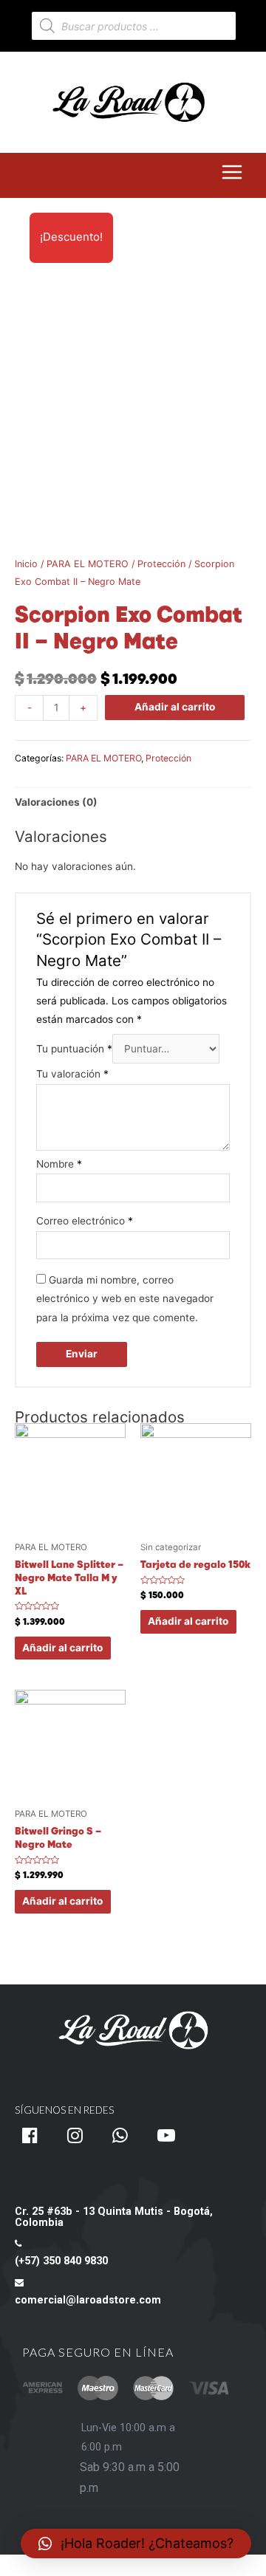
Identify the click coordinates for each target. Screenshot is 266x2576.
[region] (133, 2270)
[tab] (133, 802)
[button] (136, 2544)
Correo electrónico (85, 1221)
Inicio (26, 564)
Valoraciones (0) (56, 802)
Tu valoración (72, 1074)
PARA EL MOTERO (88, 564)
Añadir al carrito (175, 707)
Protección (161, 564)
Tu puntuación (74, 1049)
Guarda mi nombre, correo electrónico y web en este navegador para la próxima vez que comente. (125, 1299)
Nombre (59, 1164)
